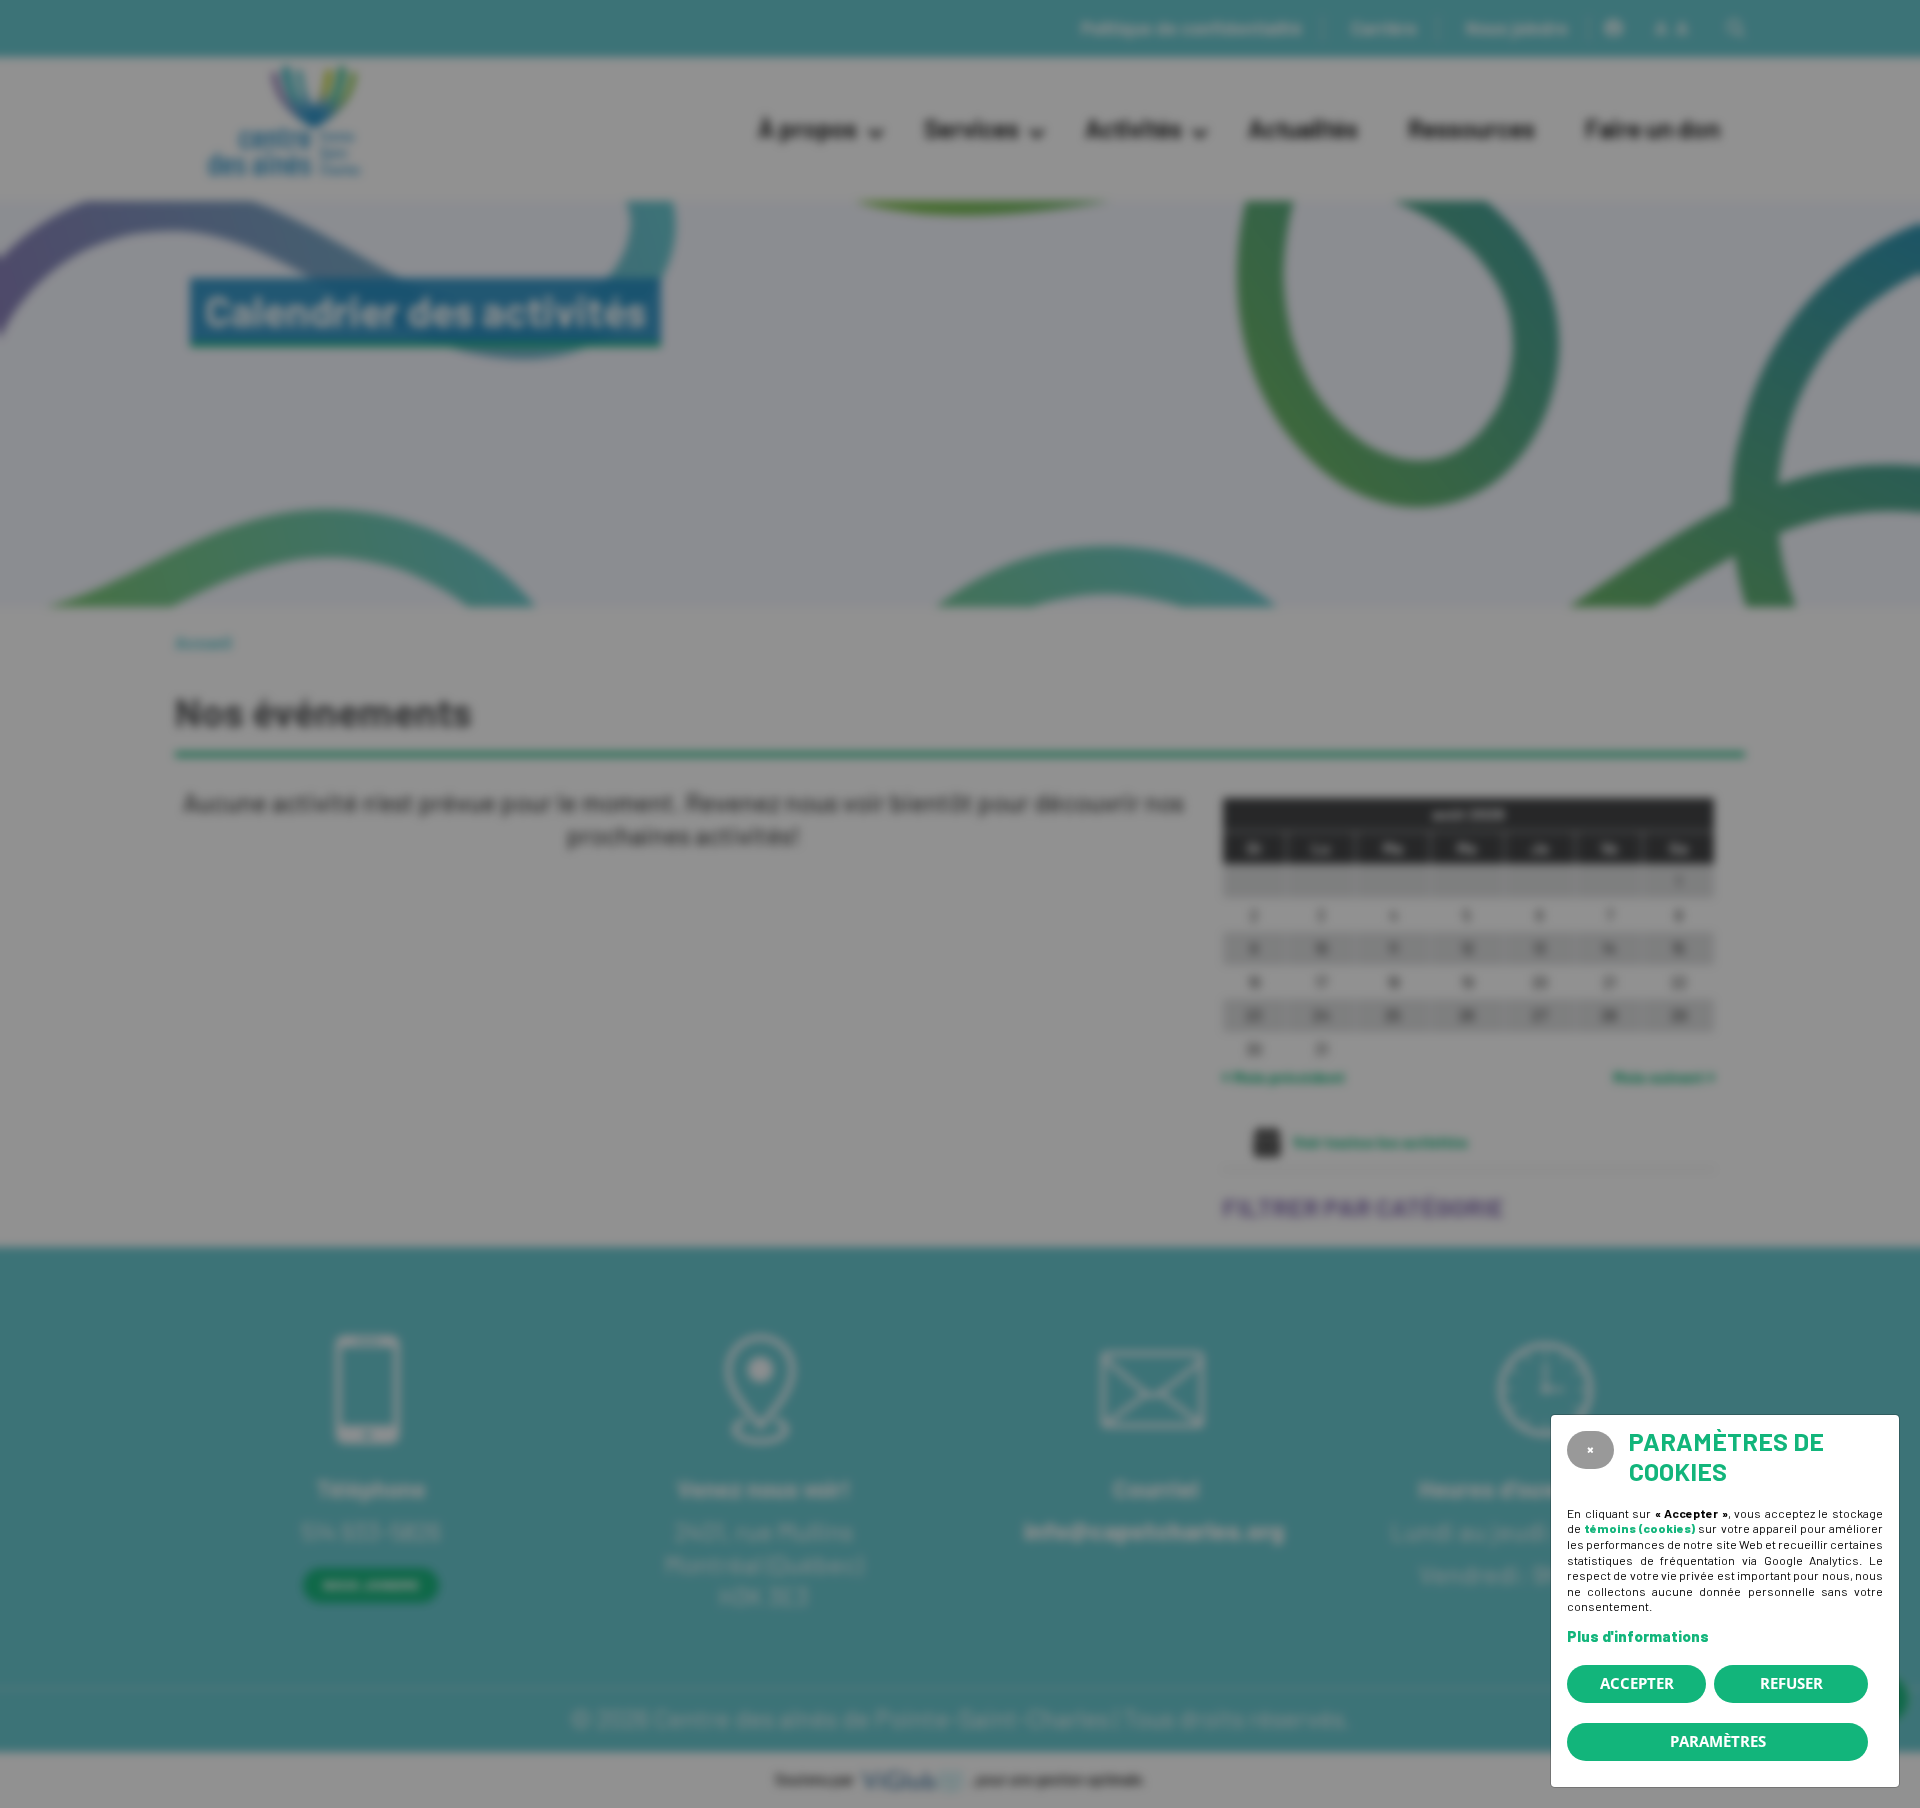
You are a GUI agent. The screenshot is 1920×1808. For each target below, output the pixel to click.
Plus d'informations (1638, 1636)
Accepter (1637, 1683)
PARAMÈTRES (1718, 1741)
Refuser (1791, 1683)
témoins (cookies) (1639, 1528)
